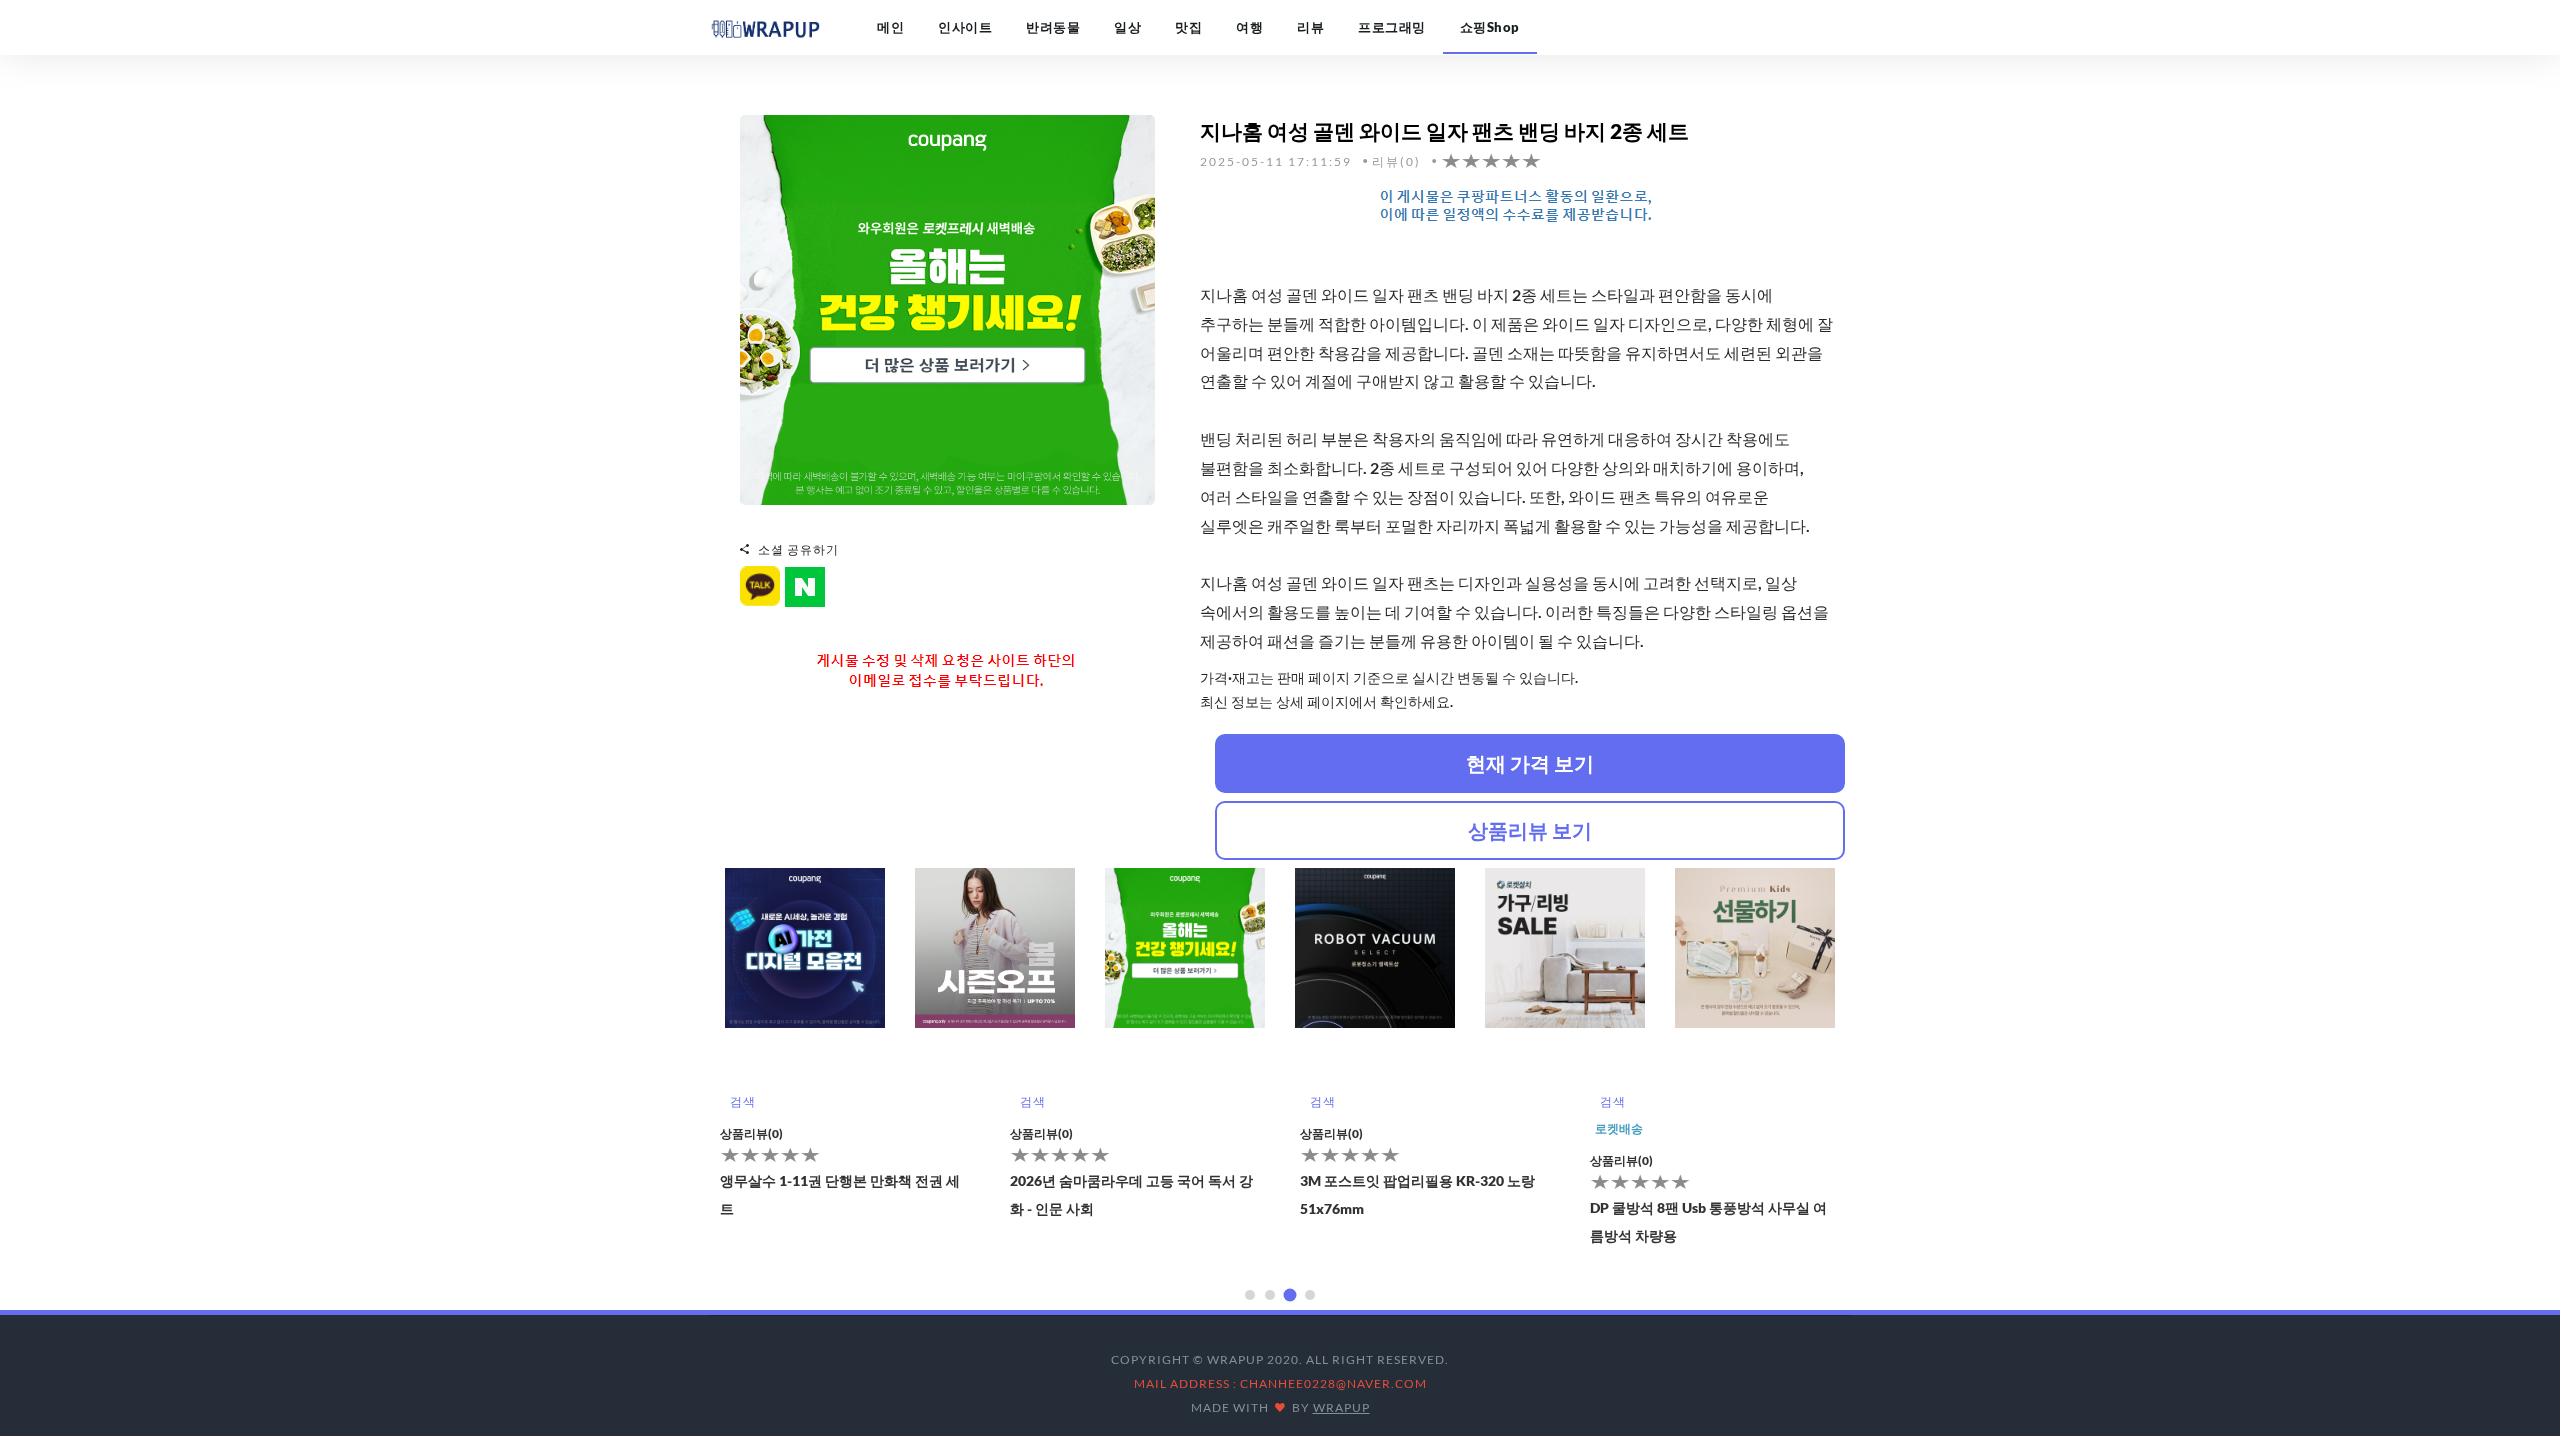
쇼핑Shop (1490, 27)
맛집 (1188, 27)
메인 (890, 27)
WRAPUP (1341, 1407)
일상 (1127, 27)
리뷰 (1310, 27)
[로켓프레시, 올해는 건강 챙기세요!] (947, 308)
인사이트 (965, 27)
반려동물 (1053, 27)
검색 (742, 1101)
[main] (765, 27)
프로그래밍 (1392, 27)
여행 (1249, 27)
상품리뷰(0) (751, 1133)
